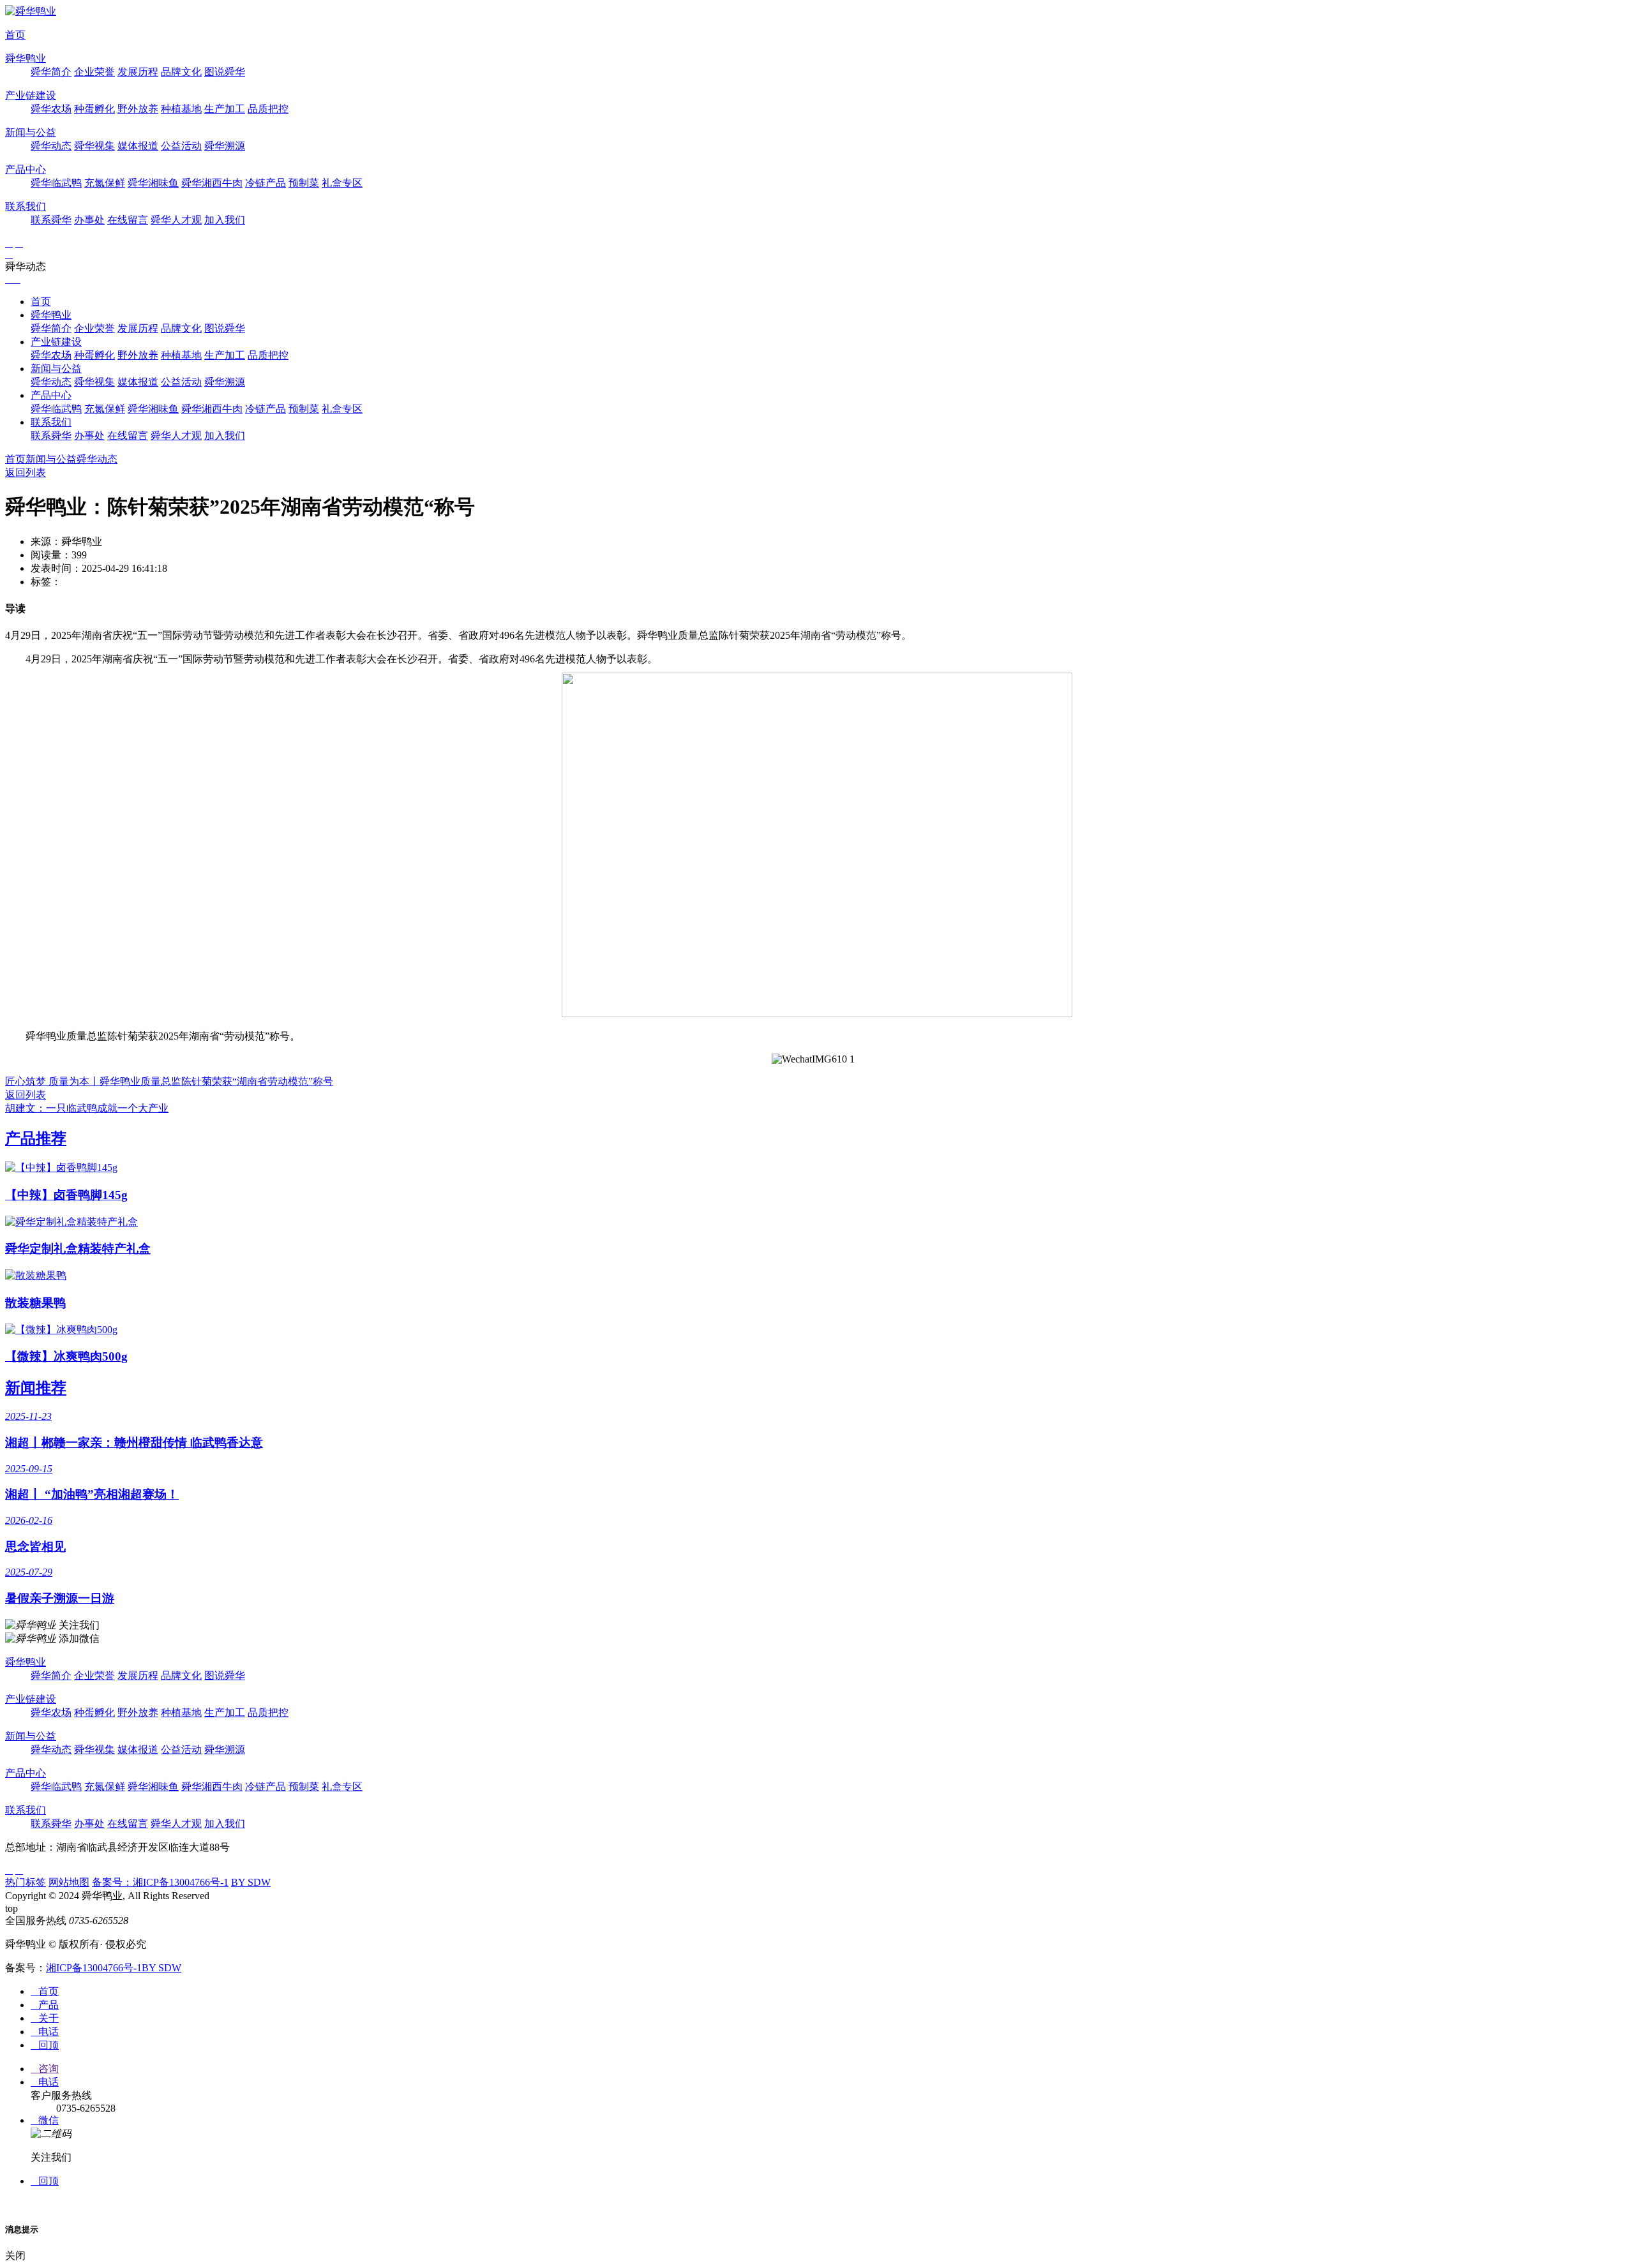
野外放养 (138, 109)
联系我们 (26, 206)
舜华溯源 (225, 146)
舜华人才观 (176, 220)
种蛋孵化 (94, 109)
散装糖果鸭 (35, 1303)
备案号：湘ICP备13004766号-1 (160, 1882)
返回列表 (26, 473)
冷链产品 (266, 183)
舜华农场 (51, 109)
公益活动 (181, 146)
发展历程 (138, 72)
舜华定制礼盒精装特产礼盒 (78, 1249)
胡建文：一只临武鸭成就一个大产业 (87, 1108)
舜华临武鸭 (56, 183)
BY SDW (251, 1882)
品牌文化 (181, 72)
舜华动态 (51, 146)
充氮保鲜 (105, 183)
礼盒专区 (342, 183)
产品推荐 (36, 1138)
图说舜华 (225, 72)
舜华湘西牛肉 (212, 183)
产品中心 (26, 169)
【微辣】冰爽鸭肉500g (66, 1356)
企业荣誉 (94, 72)
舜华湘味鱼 (153, 183)
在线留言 (128, 220)
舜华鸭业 (26, 58)
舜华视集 (94, 146)
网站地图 (69, 1882)
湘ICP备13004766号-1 (94, 1968)
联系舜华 (51, 220)
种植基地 (181, 109)
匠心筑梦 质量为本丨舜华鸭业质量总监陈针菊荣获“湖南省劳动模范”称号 (169, 1081)
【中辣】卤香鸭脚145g (66, 1195)
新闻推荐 (36, 1388)
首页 (15, 35)
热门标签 (26, 1882)
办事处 (89, 220)
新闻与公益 (31, 132)
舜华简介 (51, 72)
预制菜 (304, 183)
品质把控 (268, 109)
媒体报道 (138, 146)
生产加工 (225, 109)
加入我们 (225, 220)
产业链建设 (31, 95)
